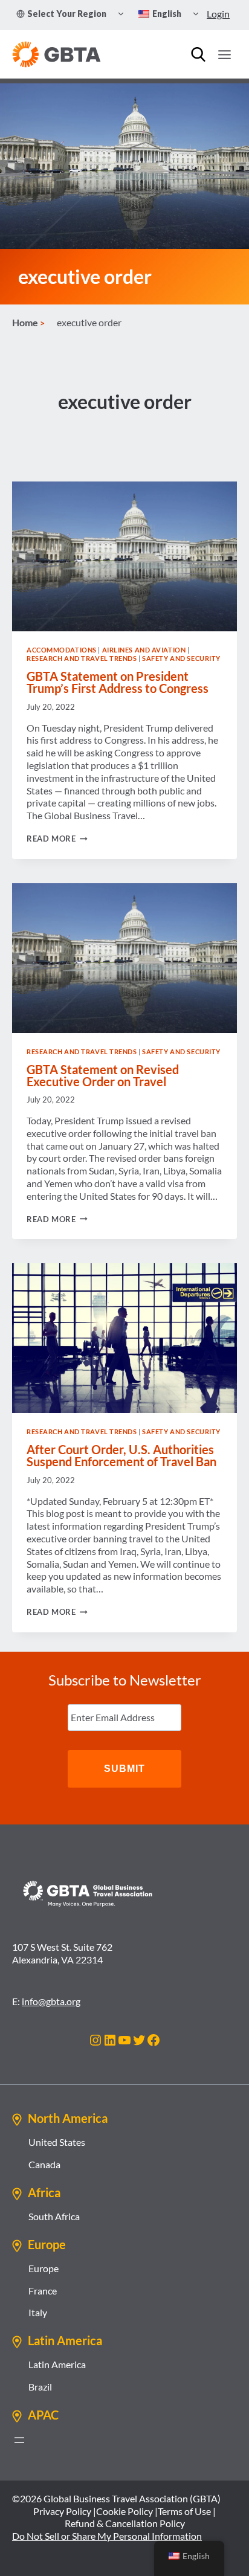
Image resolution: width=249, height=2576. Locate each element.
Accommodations (62, 650)
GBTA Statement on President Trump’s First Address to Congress (118, 682)
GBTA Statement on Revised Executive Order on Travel (103, 1075)
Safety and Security (181, 658)
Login (218, 14)
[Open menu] (224, 54)
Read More (57, 839)
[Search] (198, 54)
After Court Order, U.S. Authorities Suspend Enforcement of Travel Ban (121, 1455)
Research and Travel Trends (82, 658)
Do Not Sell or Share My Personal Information (107, 2536)
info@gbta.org (51, 2001)
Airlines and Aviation (144, 650)
